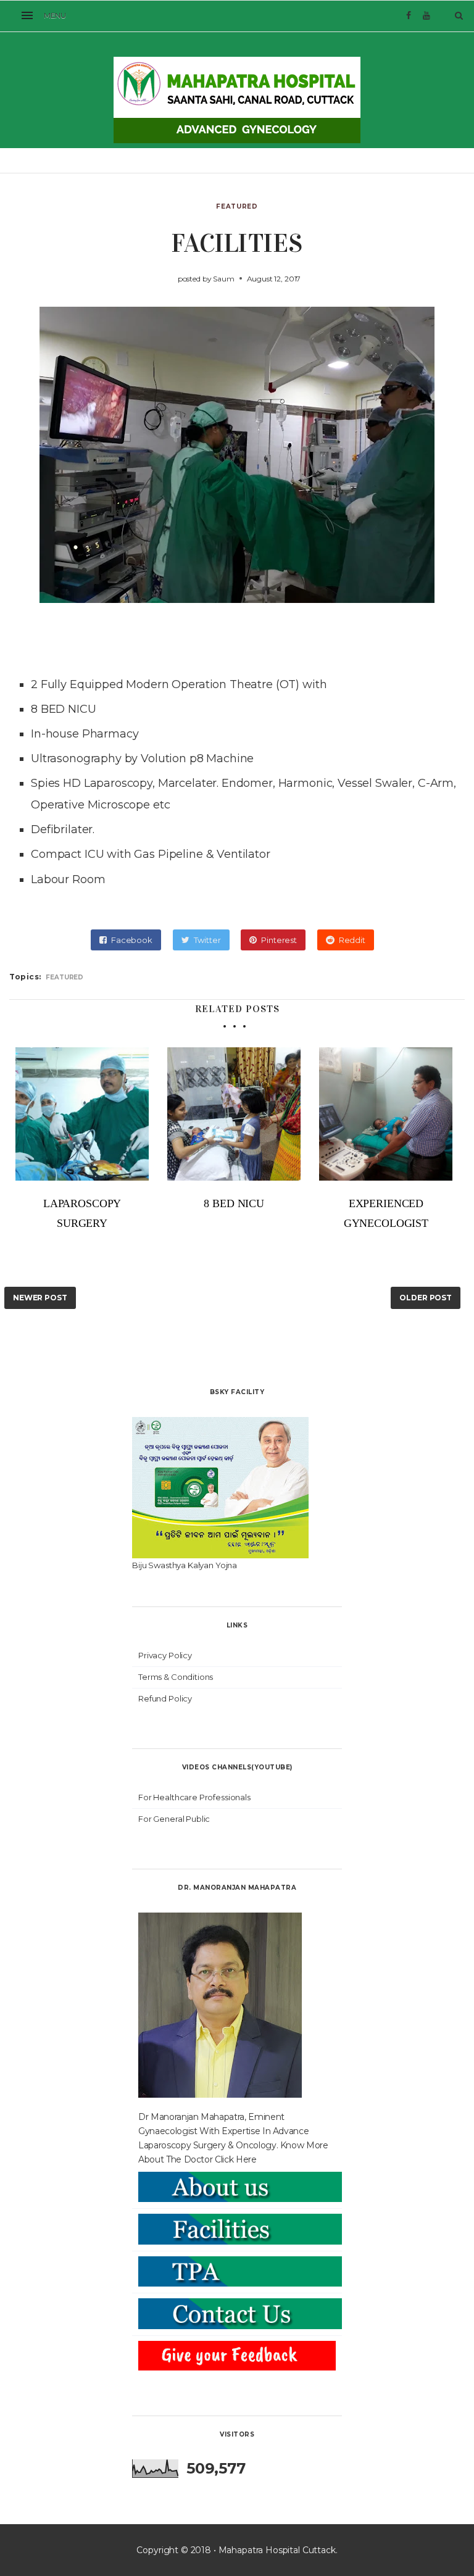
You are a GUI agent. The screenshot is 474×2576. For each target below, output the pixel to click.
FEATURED (237, 206)
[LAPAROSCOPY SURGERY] (82, 1114)
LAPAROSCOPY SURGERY (82, 1213)
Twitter (207, 940)
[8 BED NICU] (234, 1114)
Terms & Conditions (176, 1677)
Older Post (426, 1298)
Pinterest (279, 940)
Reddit (352, 940)
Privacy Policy (165, 1655)
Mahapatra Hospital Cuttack (277, 2550)
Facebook (132, 940)
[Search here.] (459, 15)
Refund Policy (165, 1698)
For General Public (174, 1819)
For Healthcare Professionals (194, 1797)
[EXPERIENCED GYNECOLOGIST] (386, 1114)
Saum (223, 279)
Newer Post (40, 1298)
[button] (46, 16)
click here (236, 2159)
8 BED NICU (64, 709)
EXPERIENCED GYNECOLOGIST (386, 1213)
